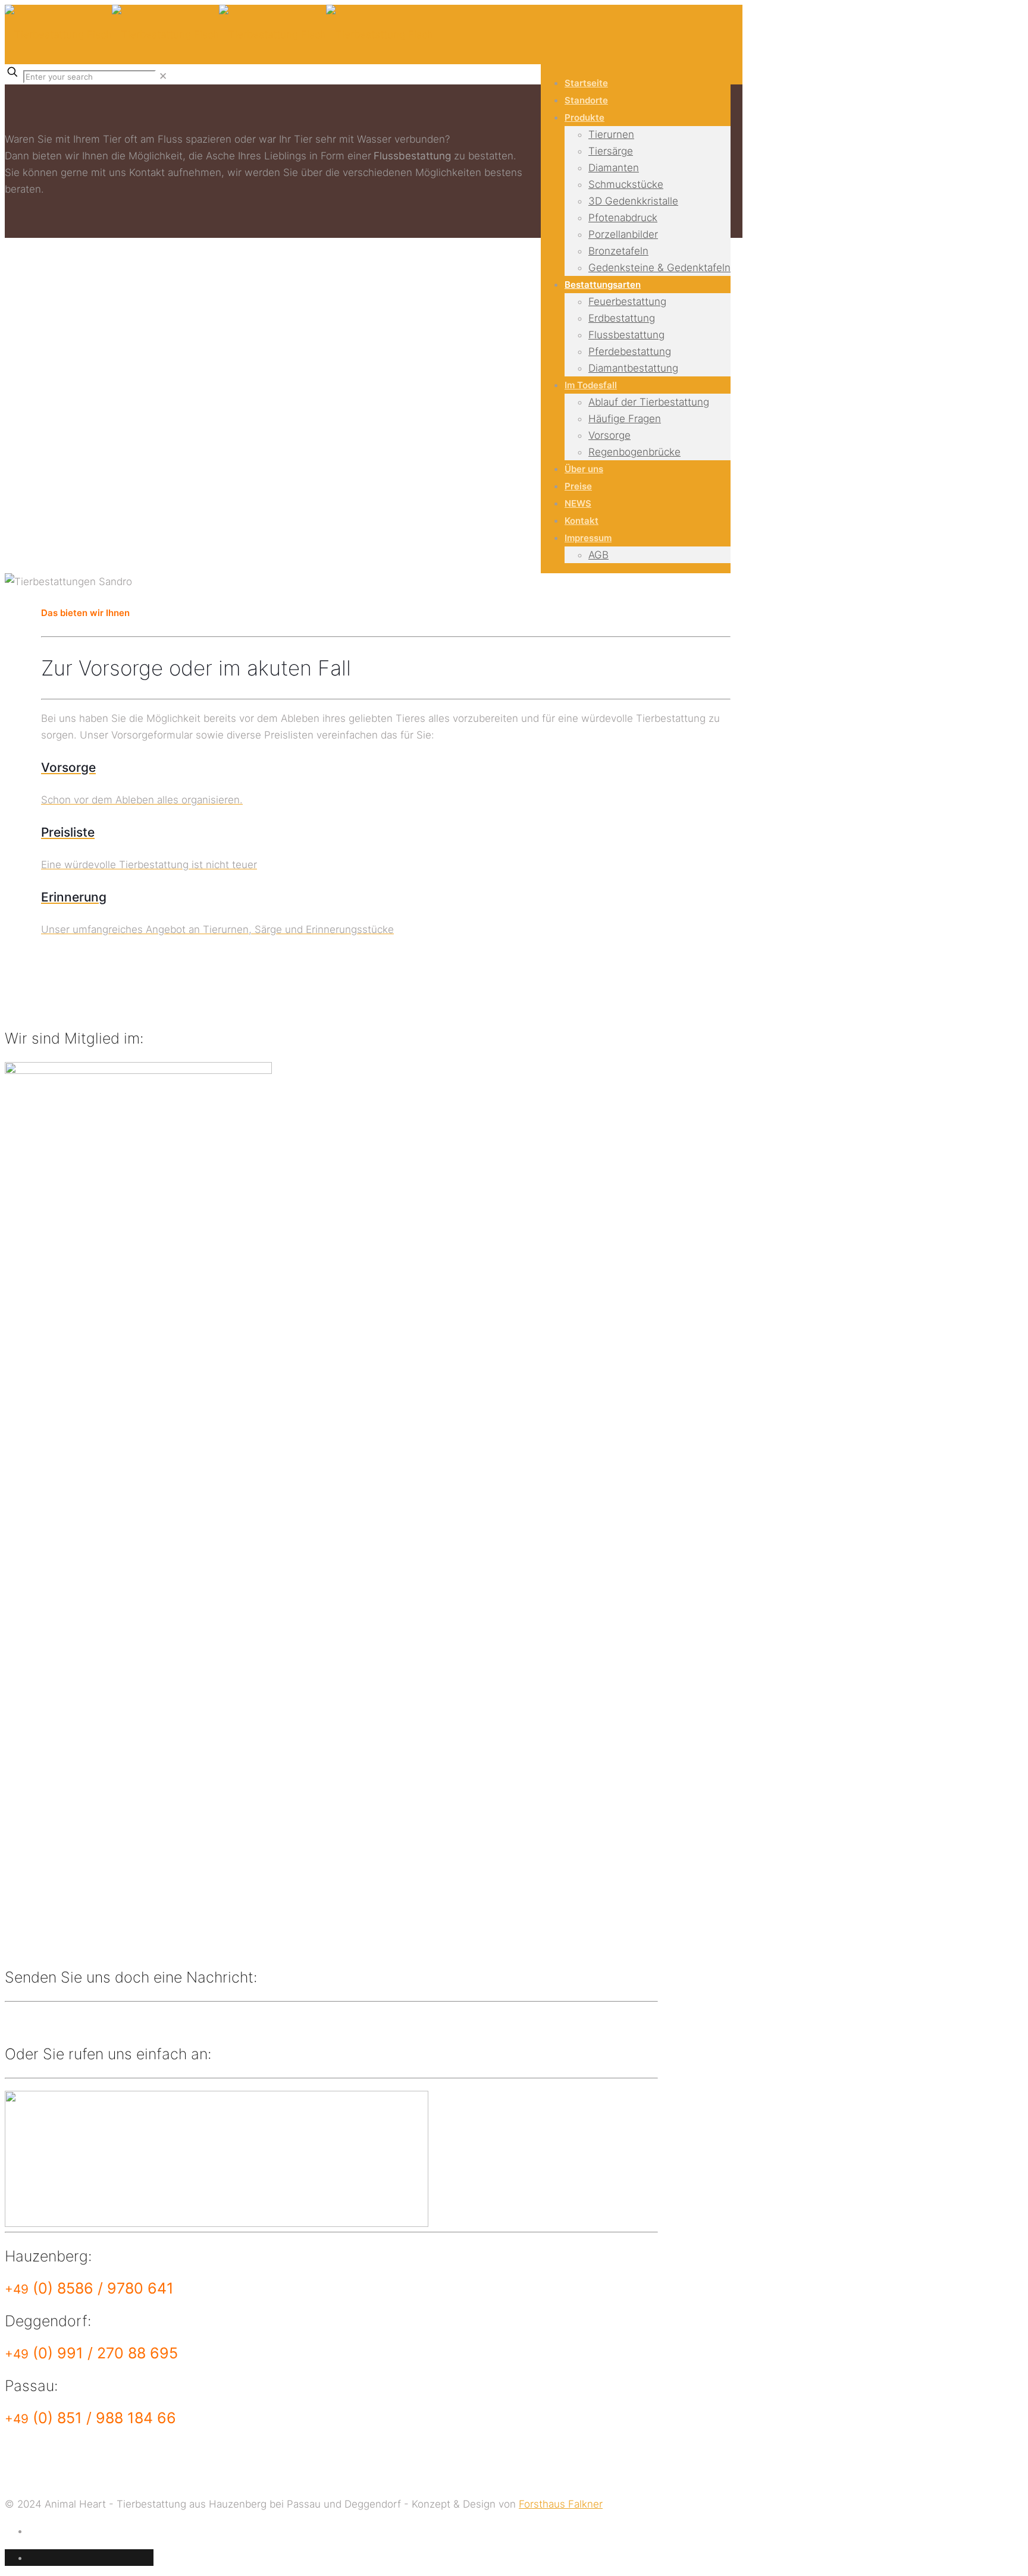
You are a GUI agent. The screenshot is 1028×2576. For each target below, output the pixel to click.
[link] (163, 76)
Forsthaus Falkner (561, 2504)
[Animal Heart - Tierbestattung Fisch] (219, 34)
